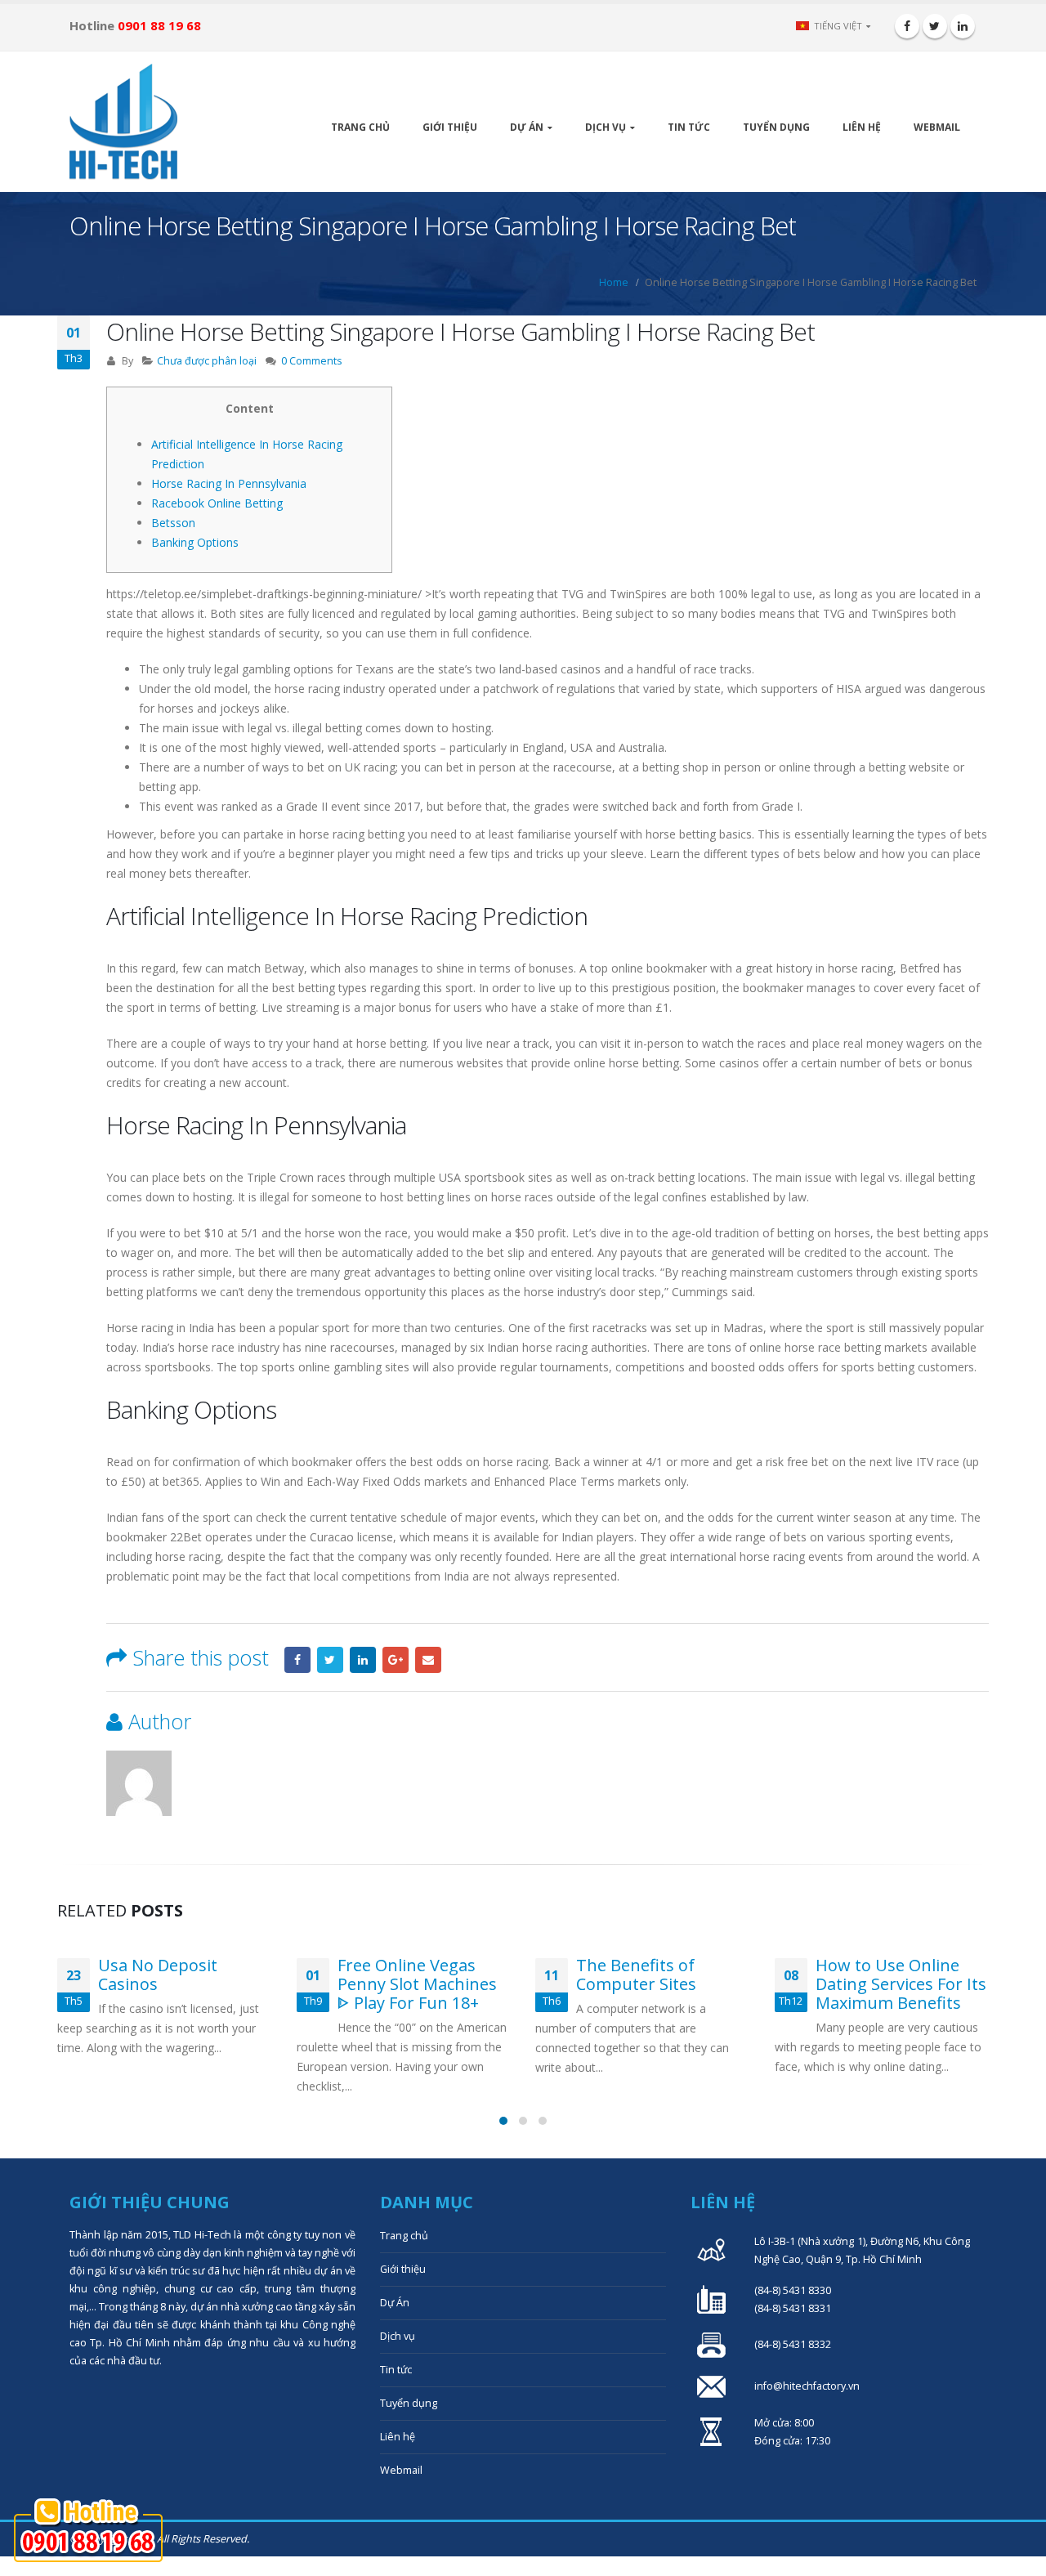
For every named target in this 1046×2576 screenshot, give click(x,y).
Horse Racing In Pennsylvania (229, 483)
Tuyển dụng (776, 127)
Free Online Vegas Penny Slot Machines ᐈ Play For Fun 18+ (417, 1984)
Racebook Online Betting (217, 503)
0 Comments (312, 361)
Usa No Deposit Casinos (158, 1974)
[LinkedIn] (963, 26)
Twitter (330, 1660)
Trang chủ (360, 127)
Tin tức (689, 127)
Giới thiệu (450, 127)
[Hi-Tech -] (123, 122)
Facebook (297, 1660)
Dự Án (527, 127)
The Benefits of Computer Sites (636, 1974)
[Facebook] (907, 26)
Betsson (173, 523)
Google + (396, 1660)
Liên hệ (862, 127)
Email (428, 1660)
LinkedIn (363, 1660)
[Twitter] (935, 26)
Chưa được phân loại (207, 361)
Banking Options (195, 542)
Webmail (937, 127)
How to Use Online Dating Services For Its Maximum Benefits (901, 1984)
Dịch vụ (606, 127)
